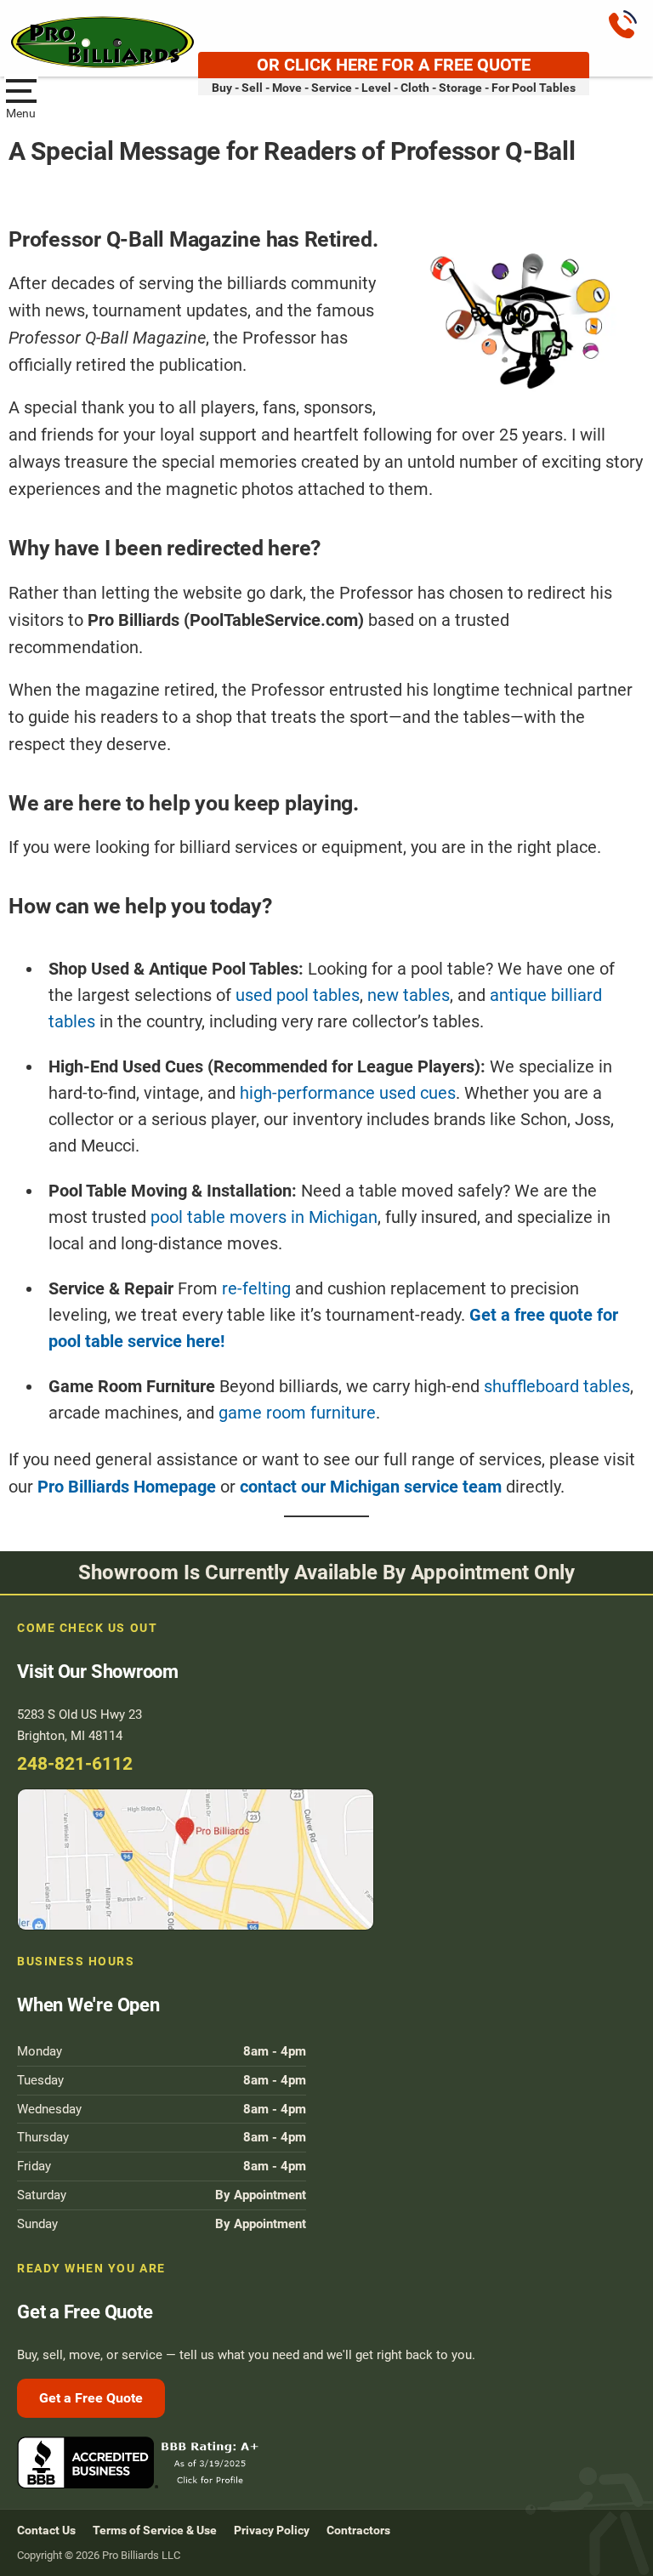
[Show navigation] (21, 89)
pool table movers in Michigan (264, 1217)
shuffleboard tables (557, 1386)
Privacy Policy (272, 2530)
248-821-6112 (75, 1764)
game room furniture (297, 1413)
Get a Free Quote (91, 2398)
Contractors (358, 2530)
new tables (409, 995)
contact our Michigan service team (371, 1487)
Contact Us (46, 2530)
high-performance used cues (348, 1093)
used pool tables (298, 995)
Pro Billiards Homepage (127, 1487)
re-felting (256, 1288)
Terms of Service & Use (155, 2530)
